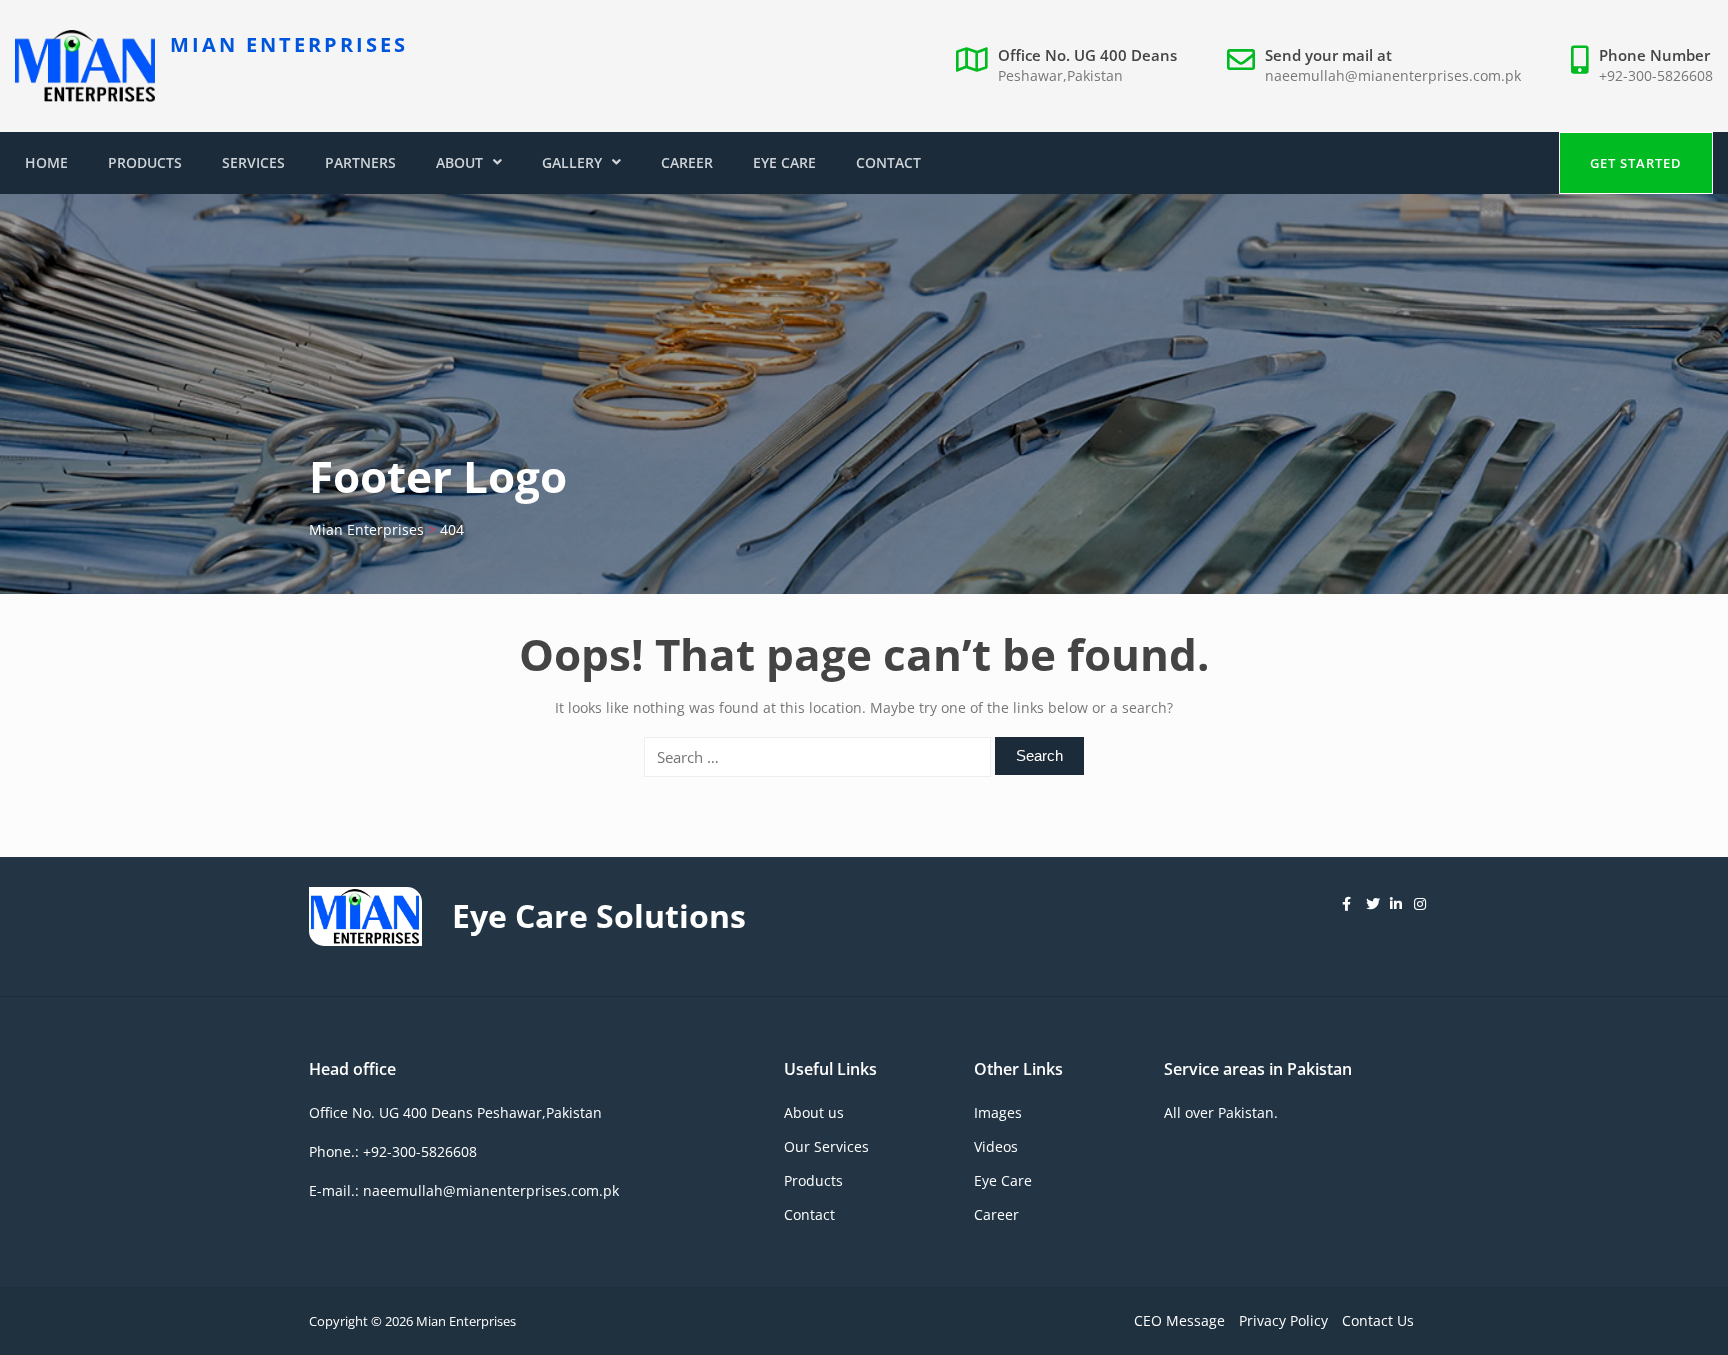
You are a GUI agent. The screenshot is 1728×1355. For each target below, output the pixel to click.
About (459, 162)
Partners (360, 162)
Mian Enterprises (289, 44)
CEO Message (1179, 1320)
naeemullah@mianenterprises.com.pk (1393, 75)
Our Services (826, 1146)
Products (145, 162)
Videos (996, 1146)
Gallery (572, 162)
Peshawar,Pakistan (1060, 75)
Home (46, 162)
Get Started (1636, 163)
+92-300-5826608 (1656, 75)
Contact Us (1378, 1320)
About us (814, 1112)
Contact (888, 162)
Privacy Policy (1283, 1320)
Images (998, 1112)
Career (687, 162)
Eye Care (784, 162)
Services (253, 162)
